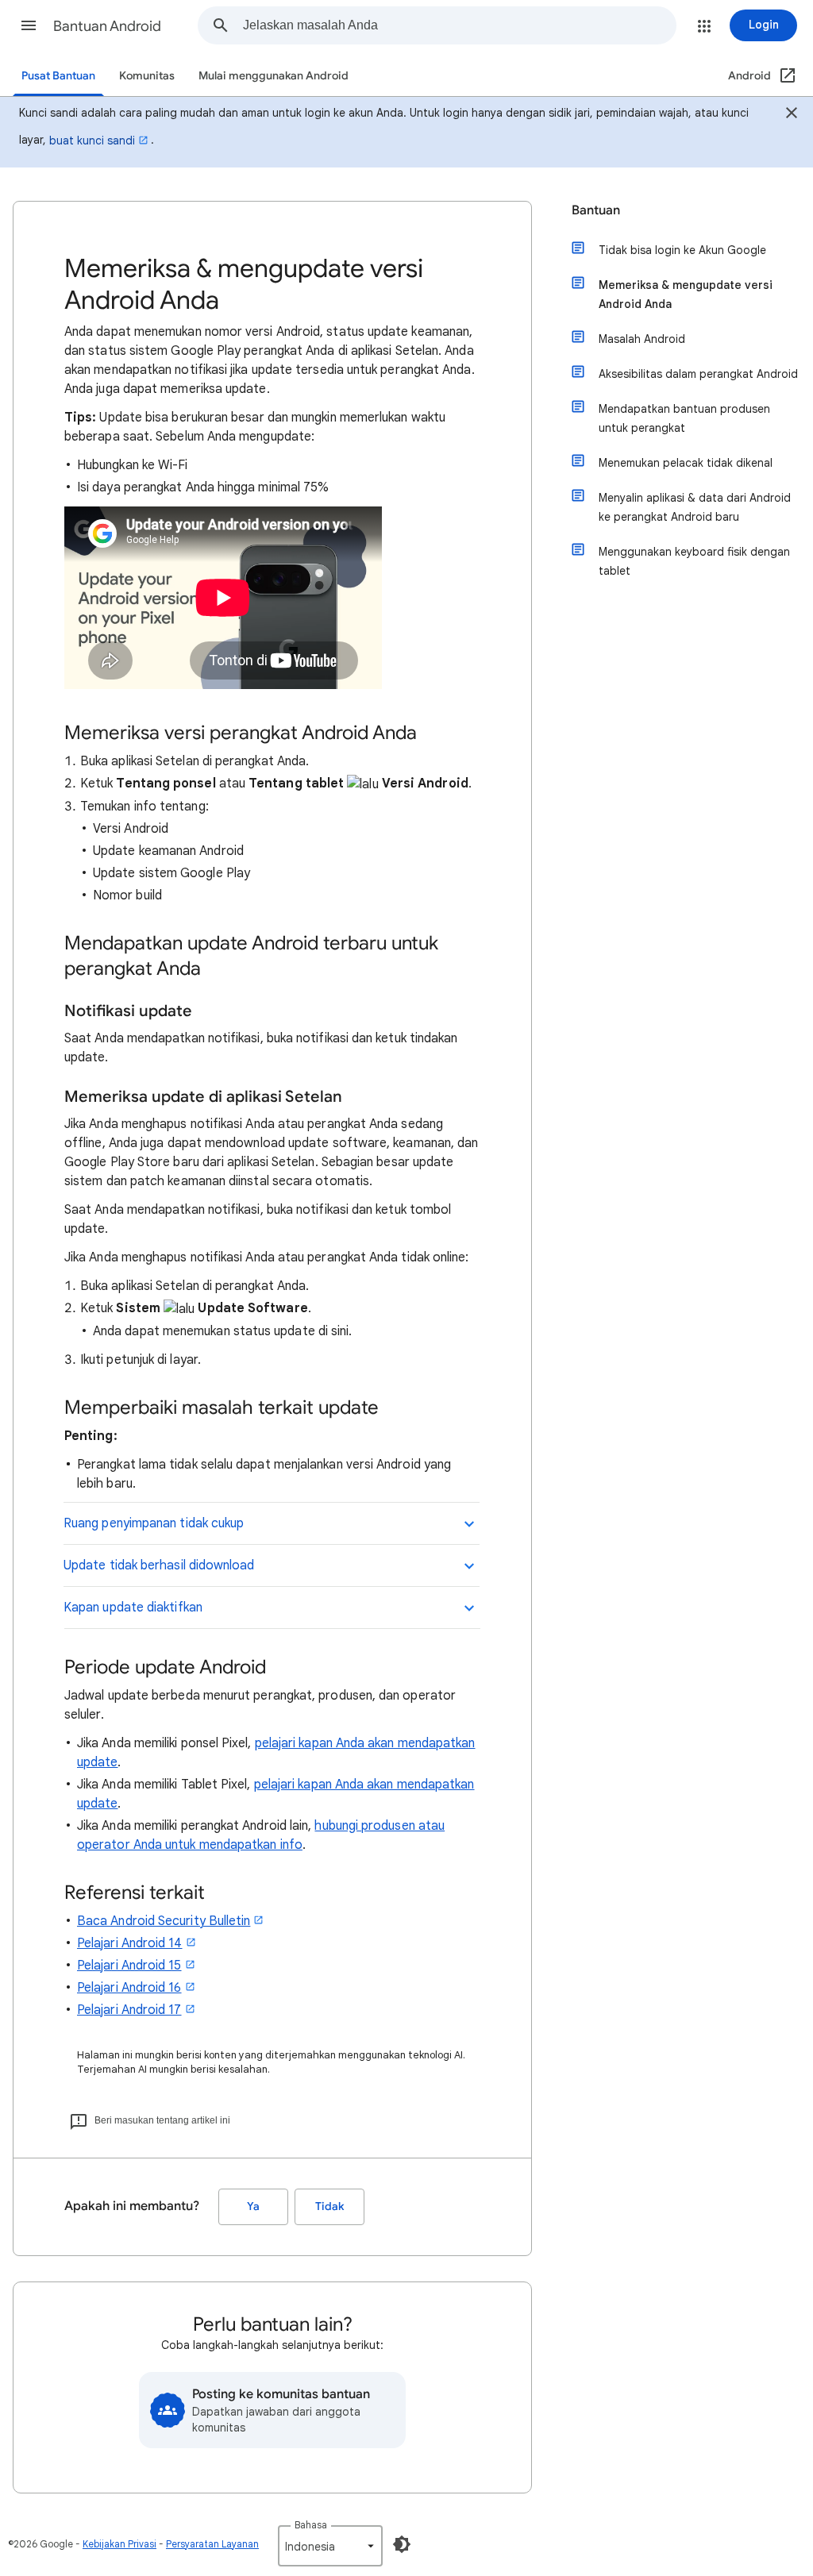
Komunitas (147, 76)
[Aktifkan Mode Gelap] (402, 2544)
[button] (29, 25)
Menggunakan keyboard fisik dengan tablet (694, 561)
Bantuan (596, 210)
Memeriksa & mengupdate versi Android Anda (686, 295)
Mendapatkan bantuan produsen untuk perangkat (684, 418)
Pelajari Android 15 (129, 1966)
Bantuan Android (107, 26)
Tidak (329, 2206)
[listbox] (330, 2546)
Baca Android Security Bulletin (164, 1921)
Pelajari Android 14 (130, 1943)
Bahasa (311, 2525)
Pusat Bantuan (58, 76)
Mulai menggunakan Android (274, 76)
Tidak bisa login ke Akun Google (682, 250)
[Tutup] (792, 115)
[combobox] (459, 25)
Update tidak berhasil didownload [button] (159, 1565)
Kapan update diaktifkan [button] (133, 1608)
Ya (253, 2206)
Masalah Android (642, 339)
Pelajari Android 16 (129, 1988)
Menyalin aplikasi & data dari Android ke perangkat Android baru (695, 507)
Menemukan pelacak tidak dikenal (686, 463)
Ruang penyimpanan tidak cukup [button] (154, 1523)
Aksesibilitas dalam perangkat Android (698, 374)
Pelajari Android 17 (129, 2010)
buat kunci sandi (92, 141)
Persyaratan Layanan (212, 2544)
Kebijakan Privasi (119, 2544)
